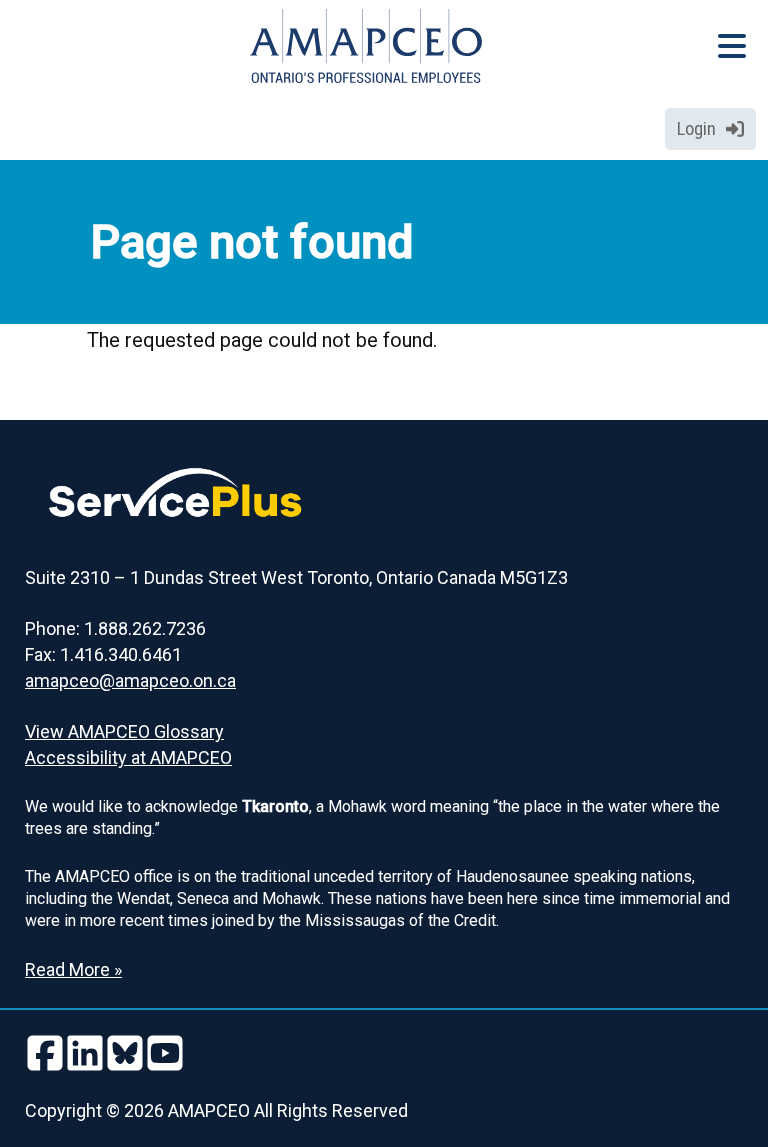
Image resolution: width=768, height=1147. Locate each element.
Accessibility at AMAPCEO (128, 757)
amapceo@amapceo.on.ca (130, 680)
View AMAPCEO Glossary (124, 731)
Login (696, 128)
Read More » (73, 969)
